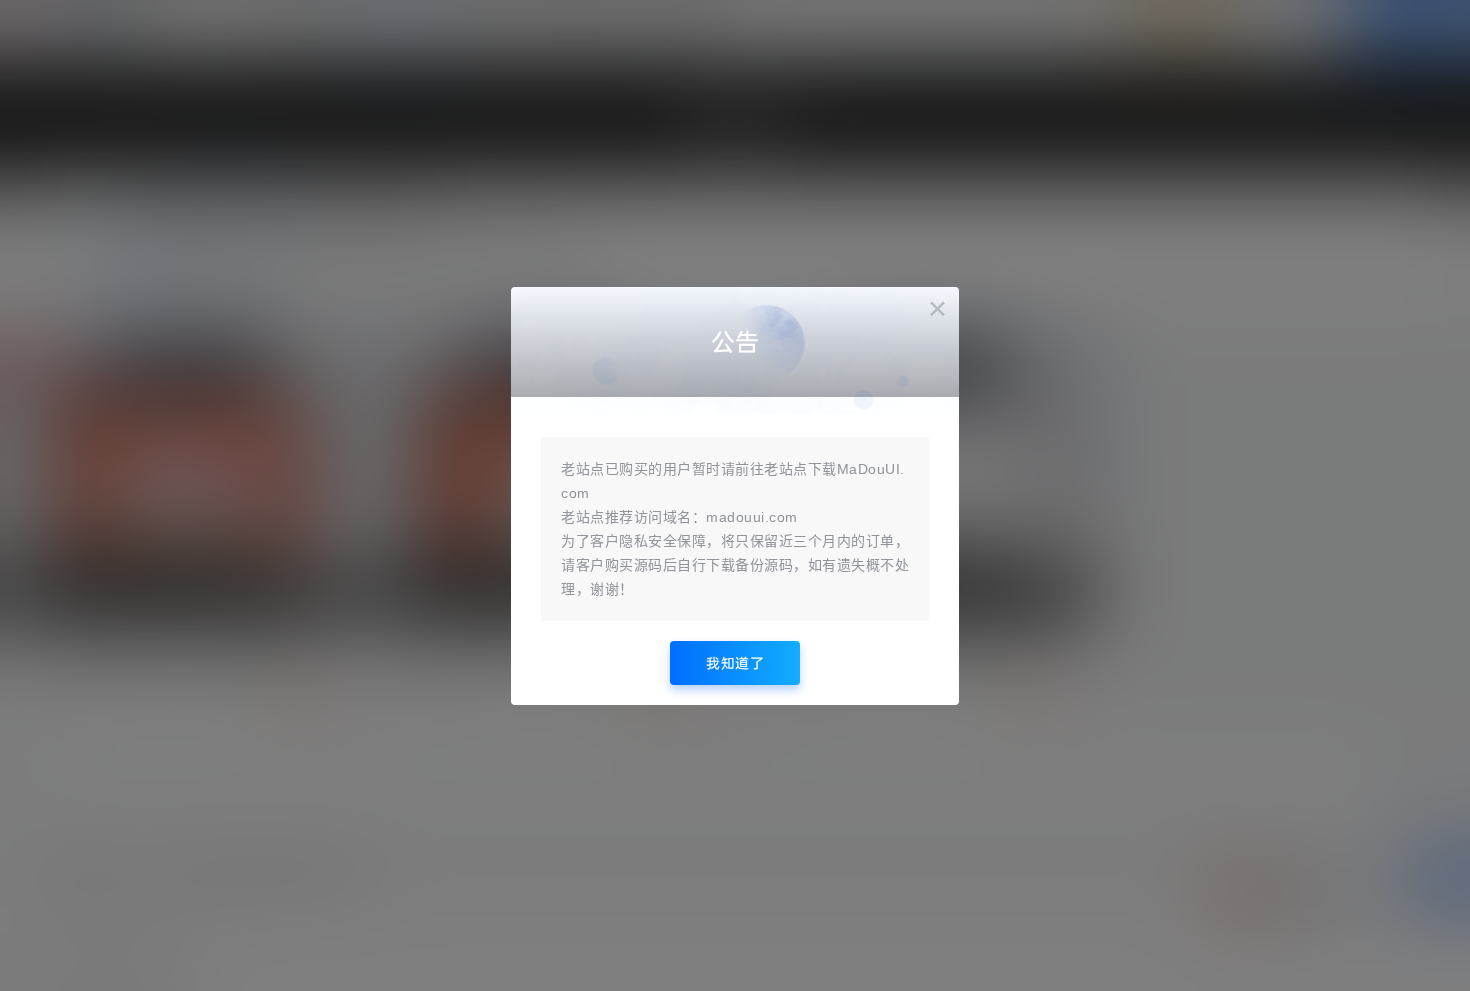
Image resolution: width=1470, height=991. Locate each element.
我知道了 (735, 662)
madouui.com (752, 517)
